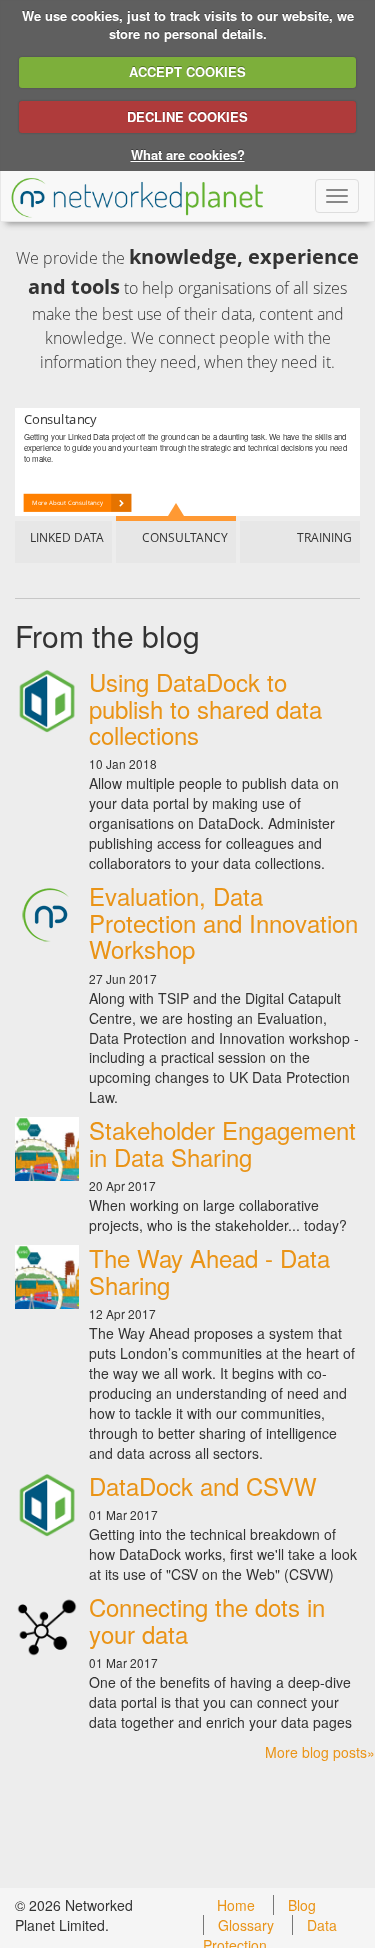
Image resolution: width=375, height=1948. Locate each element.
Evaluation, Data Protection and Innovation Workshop (223, 922)
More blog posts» (320, 1752)
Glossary (246, 1925)
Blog (302, 1905)
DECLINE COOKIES (187, 116)
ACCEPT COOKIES (187, 71)
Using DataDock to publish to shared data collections (205, 708)
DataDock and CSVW (203, 1485)
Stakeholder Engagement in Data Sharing (222, 1142)
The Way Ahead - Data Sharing (209, 1270)
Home (236, 1905)
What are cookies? (188, 154)
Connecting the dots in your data (207, 1619)
